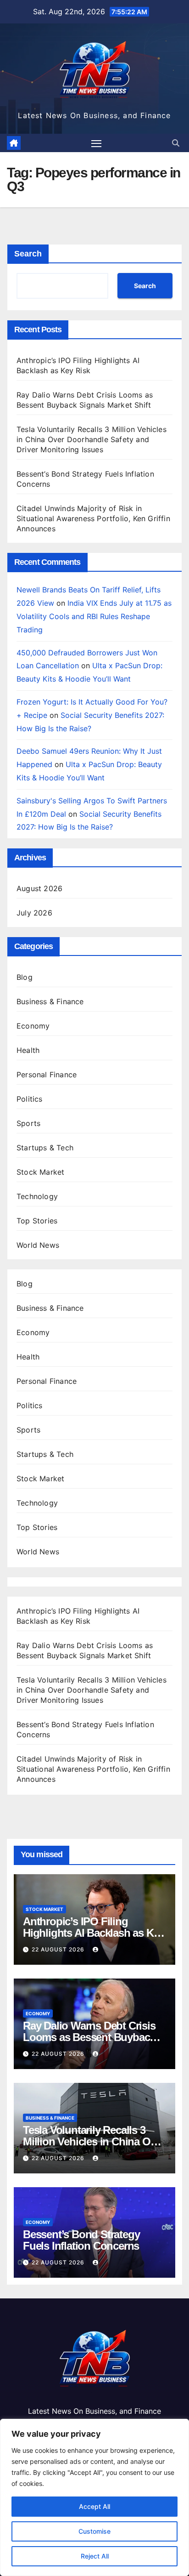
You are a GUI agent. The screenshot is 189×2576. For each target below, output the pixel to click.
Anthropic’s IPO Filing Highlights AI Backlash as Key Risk (94, 1933)
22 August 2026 (59, 1949)
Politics (30, 1099)
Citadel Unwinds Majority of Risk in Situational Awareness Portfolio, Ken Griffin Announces (93, 518)
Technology (37, 1196)
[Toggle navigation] (96, 143)
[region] (94, 2497)
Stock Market (40, 1172)
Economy (33, 1026)
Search (28, 254)
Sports (28, 1123)
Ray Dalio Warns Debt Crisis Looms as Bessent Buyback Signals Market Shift (89, 2037)
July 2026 (34, 913)
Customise (94, 2531)
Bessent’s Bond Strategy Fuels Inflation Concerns (81, 2240)
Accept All (94, 2506)
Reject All (95, 2556)
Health (28, 1050)
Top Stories (37, 1221)
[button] (176, 143)
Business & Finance (50, 1001)
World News (38, 1245)
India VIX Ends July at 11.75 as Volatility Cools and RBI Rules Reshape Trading (94, 616)
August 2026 (39, 888)
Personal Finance (47, 1075)
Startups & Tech (45, 1148)
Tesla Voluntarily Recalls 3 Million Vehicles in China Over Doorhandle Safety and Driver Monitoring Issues (92, 439)
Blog (25, 977)
